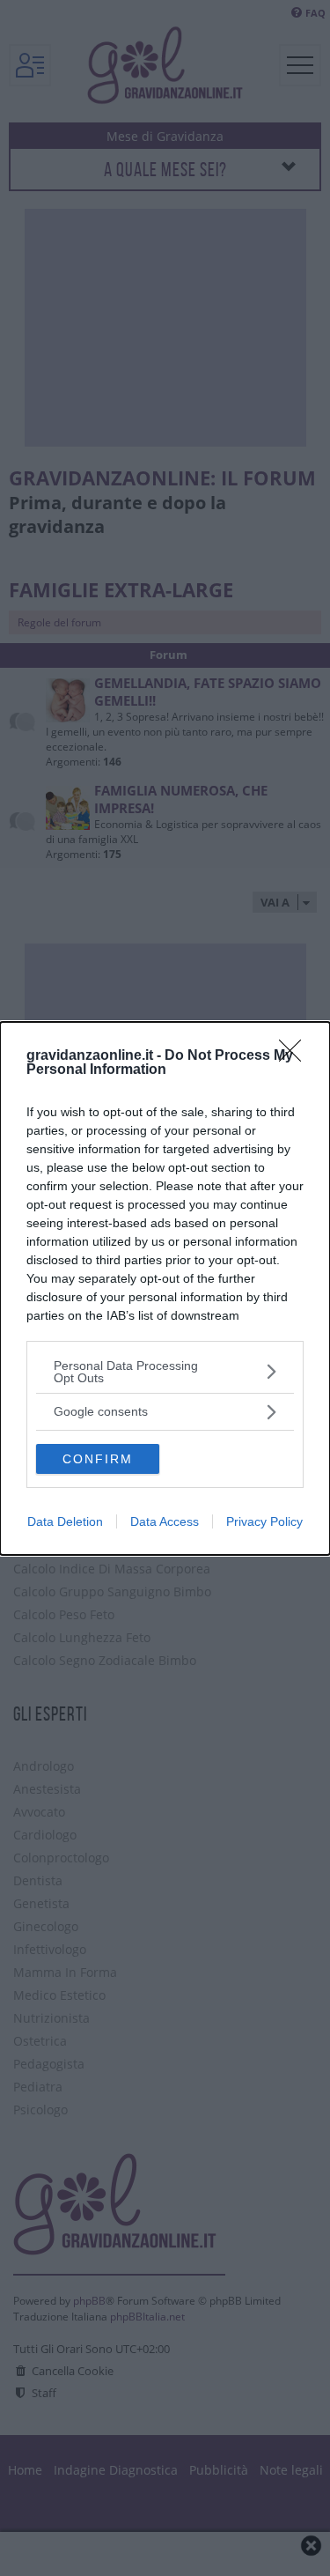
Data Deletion (65, 1521)
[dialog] (165, 1288)
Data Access (165, 1521)
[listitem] (165, 1372)
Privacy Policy (264, 1521)
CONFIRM (98, 1459)
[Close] (296, 1056)
